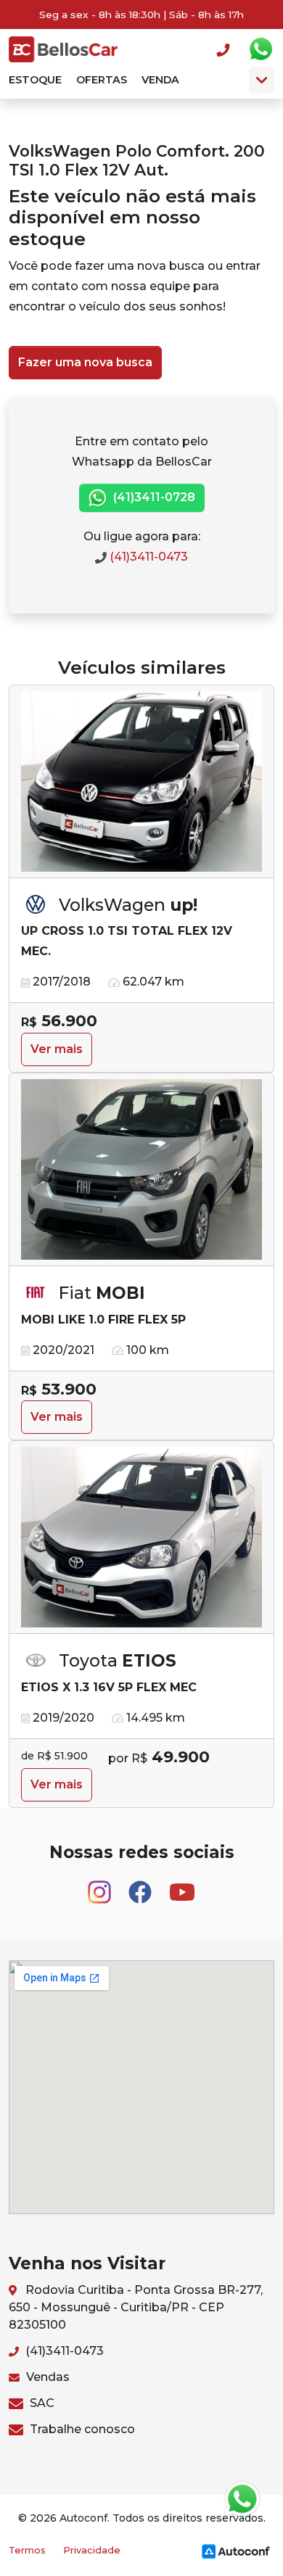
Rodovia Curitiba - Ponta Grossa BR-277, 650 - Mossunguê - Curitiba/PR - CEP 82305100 (136, 2307)
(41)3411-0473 (147, 557)
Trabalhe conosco (81, 2429)
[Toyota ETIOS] (141, 1537)
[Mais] (262, 80)
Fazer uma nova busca (85, 362)
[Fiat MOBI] (141, 1170)
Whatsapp (261, 49)
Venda (160, 80)
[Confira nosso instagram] (101, 1885)
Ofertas (102, 80)
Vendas (46, 2377)
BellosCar (63, 49)
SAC (41, 2403)
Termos (27, 2550)
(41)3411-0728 (153, 497)
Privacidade (92, 2550)
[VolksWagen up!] (141, 782)
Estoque (35, 80)
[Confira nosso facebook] (141, 1885)
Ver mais (57, 1049)
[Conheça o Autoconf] (236, 2550)
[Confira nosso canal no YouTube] (182, 1885)
